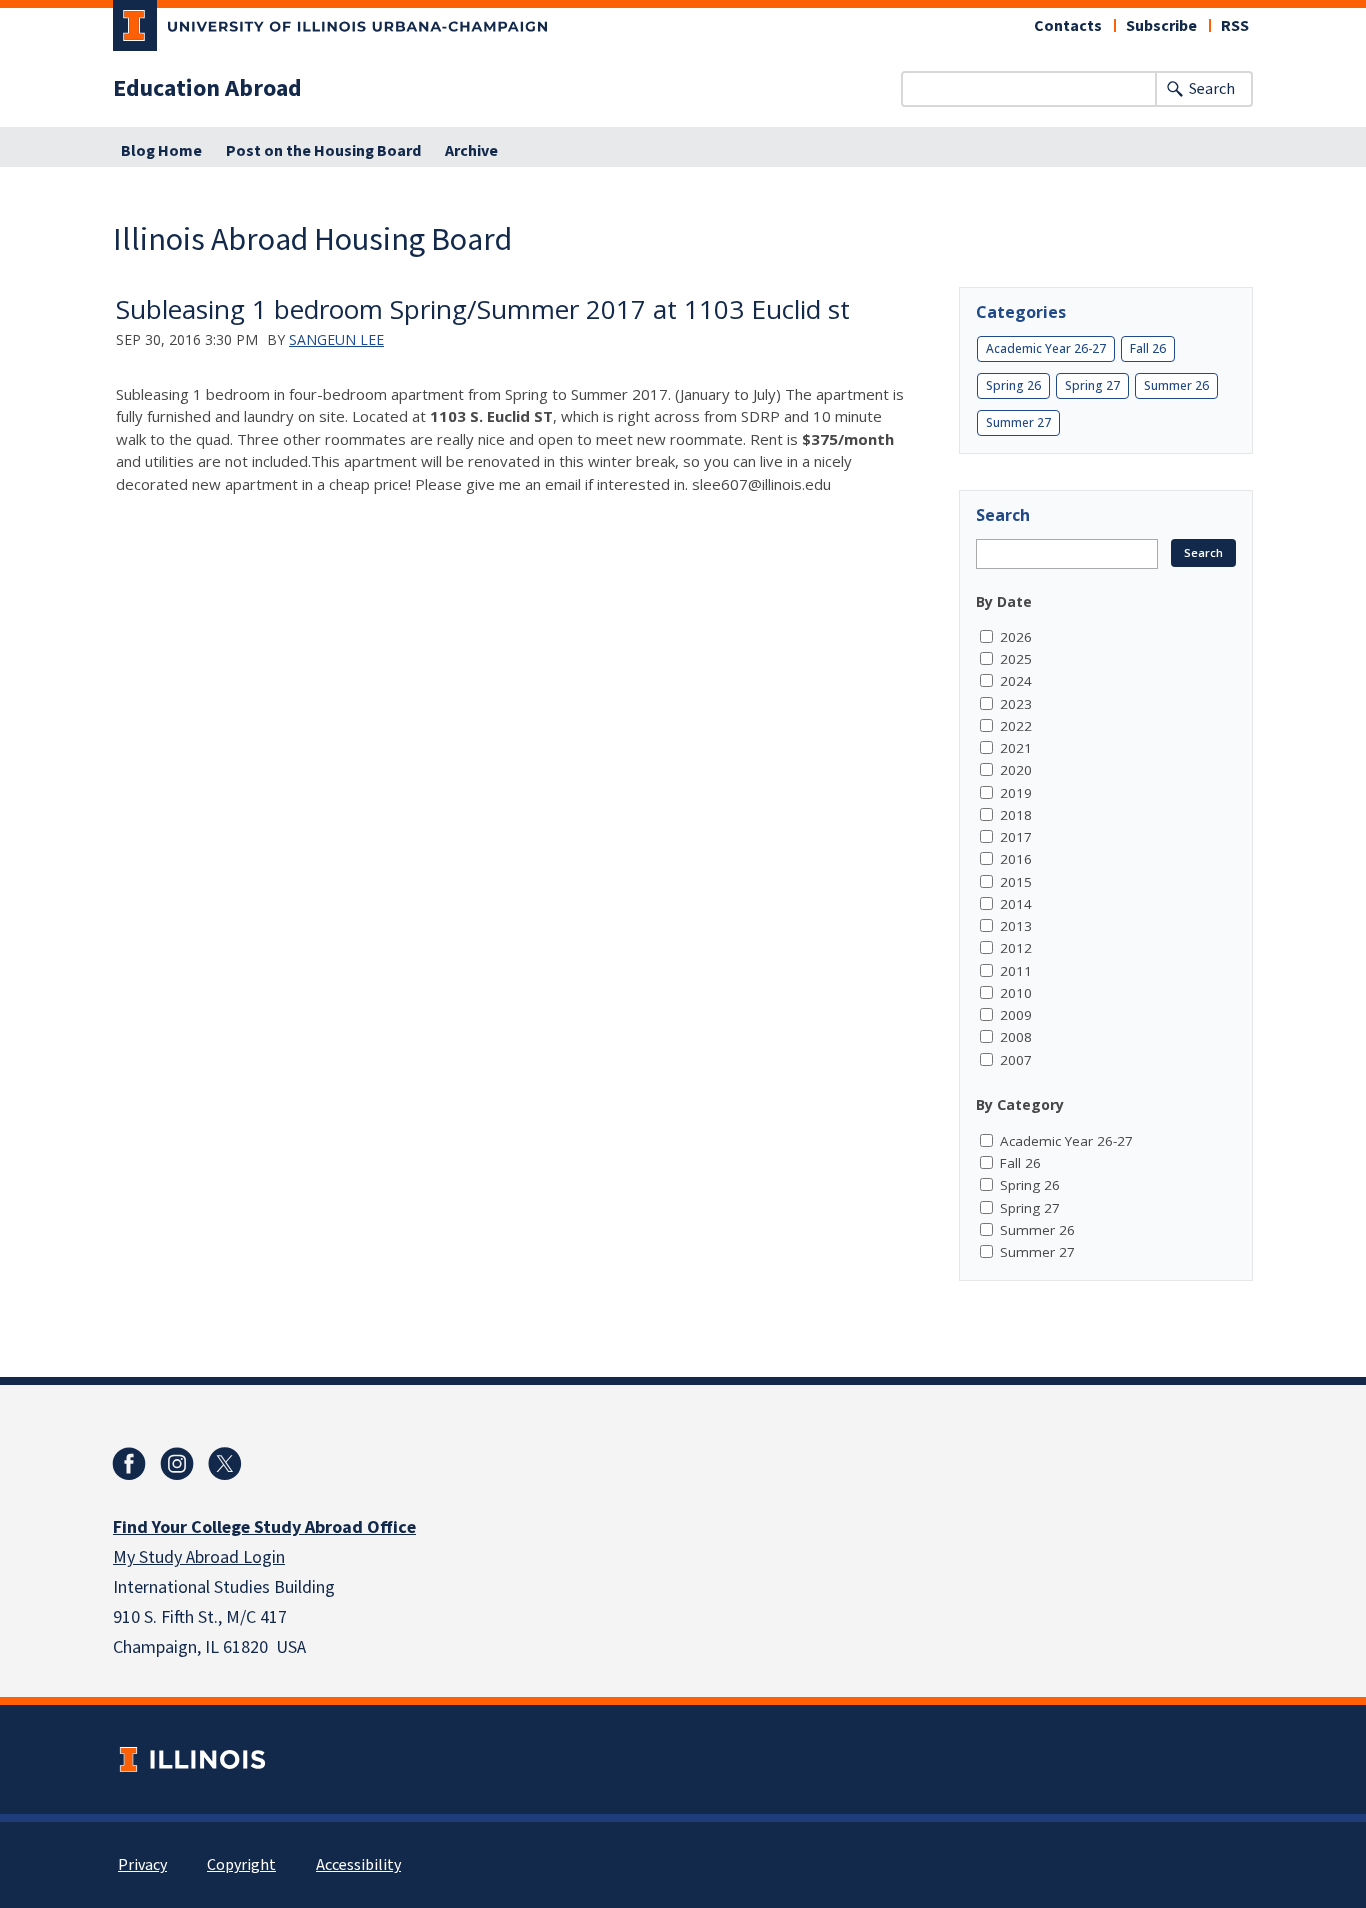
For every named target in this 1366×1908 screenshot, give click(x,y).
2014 (1016, 904)
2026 (1016, 637)
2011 (1016, 971)
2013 (1016, 926)
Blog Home (161, 151)
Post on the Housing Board (323, 151)
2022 (1016, 726)
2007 (1016, 1060)
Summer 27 (1018, 422)
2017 (1016, 837)
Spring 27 (1092, 385)
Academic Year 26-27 (1046, 348)
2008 (1016, 1037)
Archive (471, 151)
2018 (1016, 815)
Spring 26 (1013, 385)
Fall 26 (1148, 348)
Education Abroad (207, 89)
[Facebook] (129, 1464)
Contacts (1068, 26)
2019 (1016, 793)
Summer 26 (1176, 385)
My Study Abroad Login (199, 1557)
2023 (1016, 704)
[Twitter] (225, 1464)
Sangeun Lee (336, 339)
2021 (1016, 748)
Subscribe (1161, 26)
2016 (1016, 859)
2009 (1016, 1015)
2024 (1016, 681)
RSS (1235, 26)
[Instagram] (177, 1464)
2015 (1016, 882)
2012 (1016, 948)
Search (1212, 89)
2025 (1016, 659)
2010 (1016, 993)
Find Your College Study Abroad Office (264, 1527)
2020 (1016, 770)
